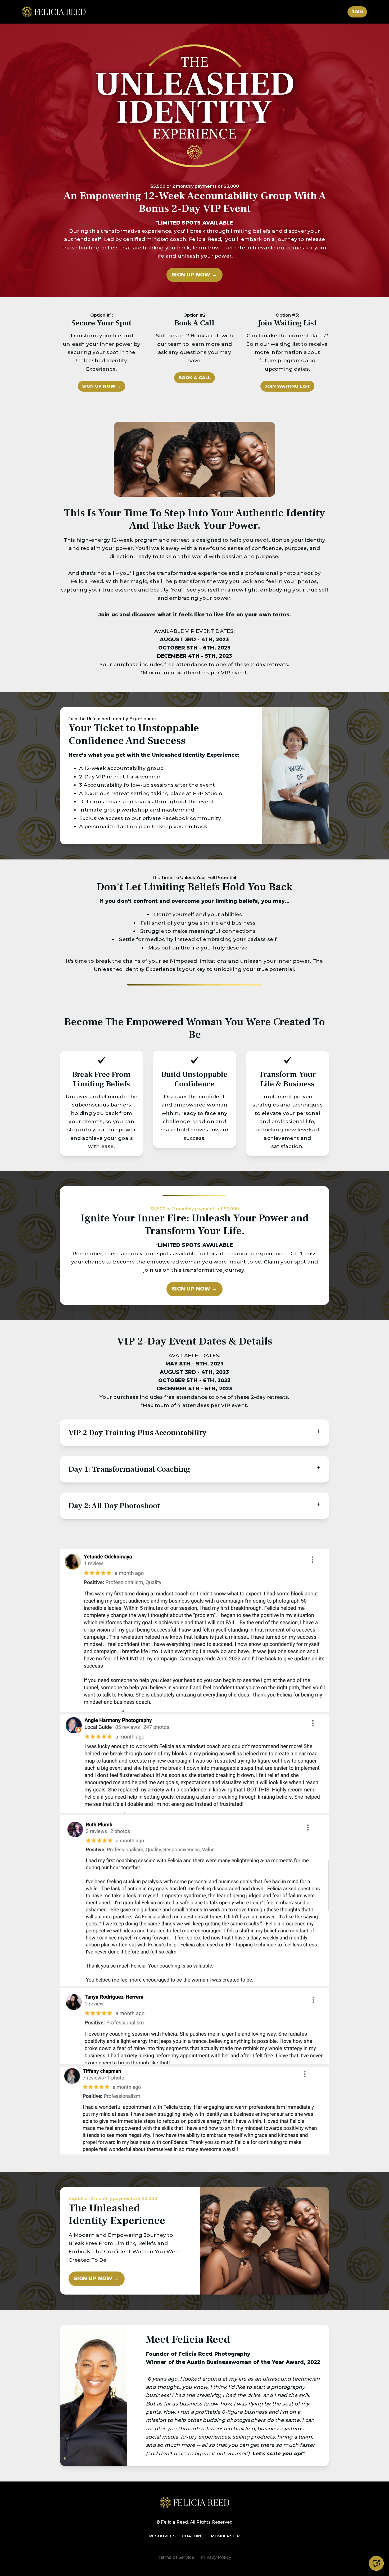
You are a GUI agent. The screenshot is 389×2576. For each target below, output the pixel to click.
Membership (225, 2536)
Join (357, 12)
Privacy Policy (216, 2557)
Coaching (193, 2536)
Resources (162, 2536)
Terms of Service (176, 2557)
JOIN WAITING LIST (287, 386)
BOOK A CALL (195, 378)
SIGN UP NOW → (194, 275)
